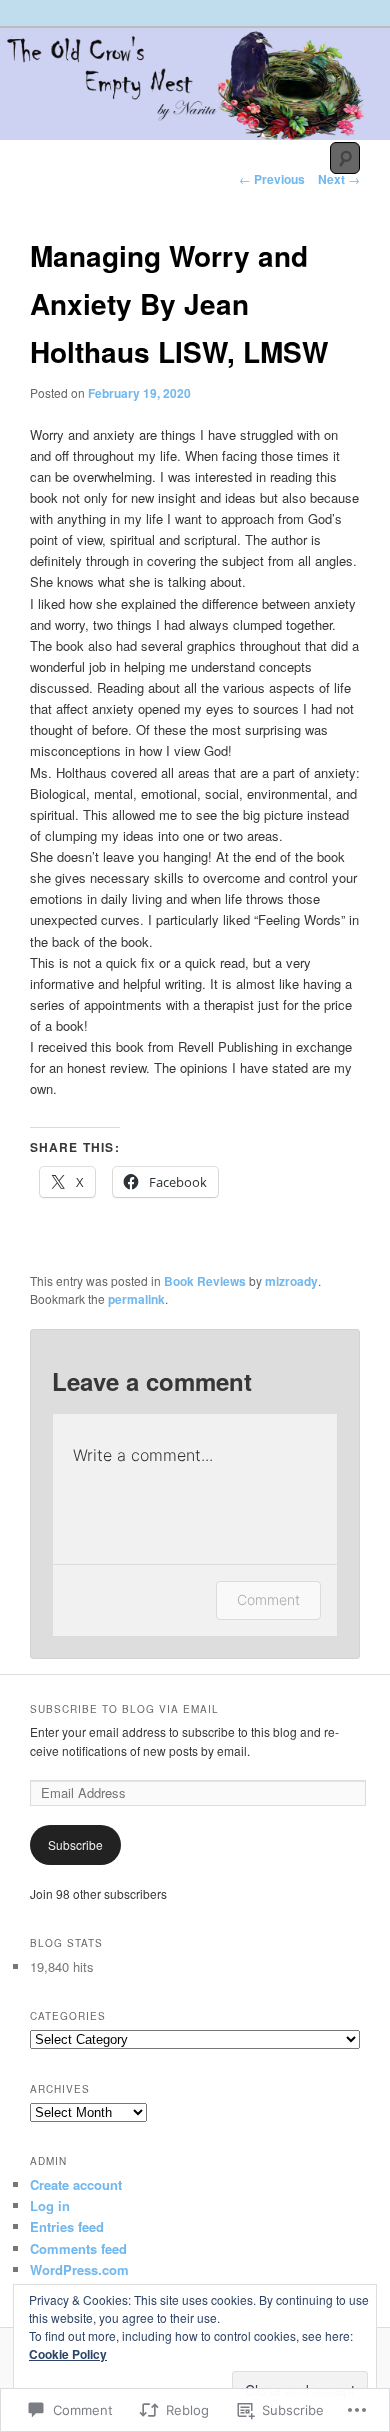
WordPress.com (79, 2269)
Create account (76, 2184)
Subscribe (75, 1844)
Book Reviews (205, 1281)
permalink (136, 1299)
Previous (272, 179)
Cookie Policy (68, 2354)
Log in (50, 2205)
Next (339, 179)
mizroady (291, 1281)
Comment (268, 1599)
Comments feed (78, 2248)
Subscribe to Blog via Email (124, 1709)
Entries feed (67, 2226)
